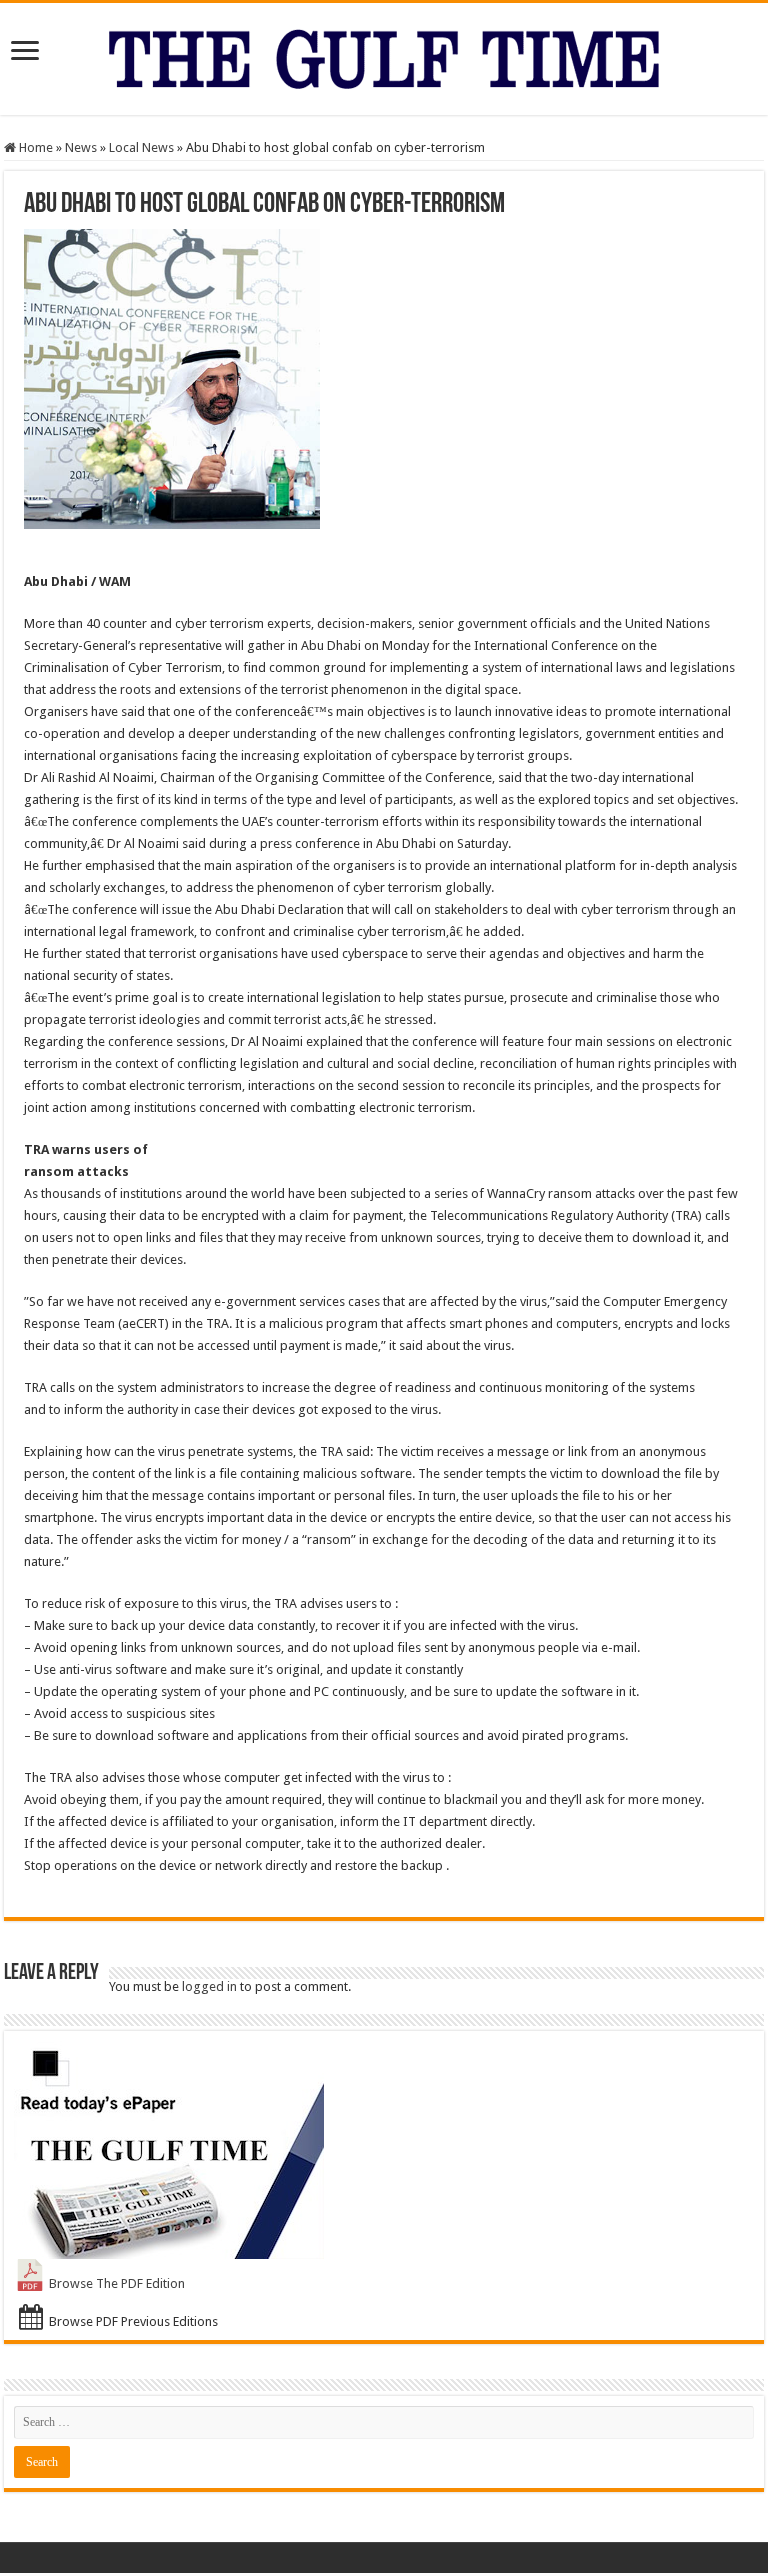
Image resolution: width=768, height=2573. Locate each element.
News (81, 147)
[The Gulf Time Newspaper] (384, 55)
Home (34, 147)
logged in (209, 1986)
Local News (141, 147)
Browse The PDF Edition (117, 2283)
